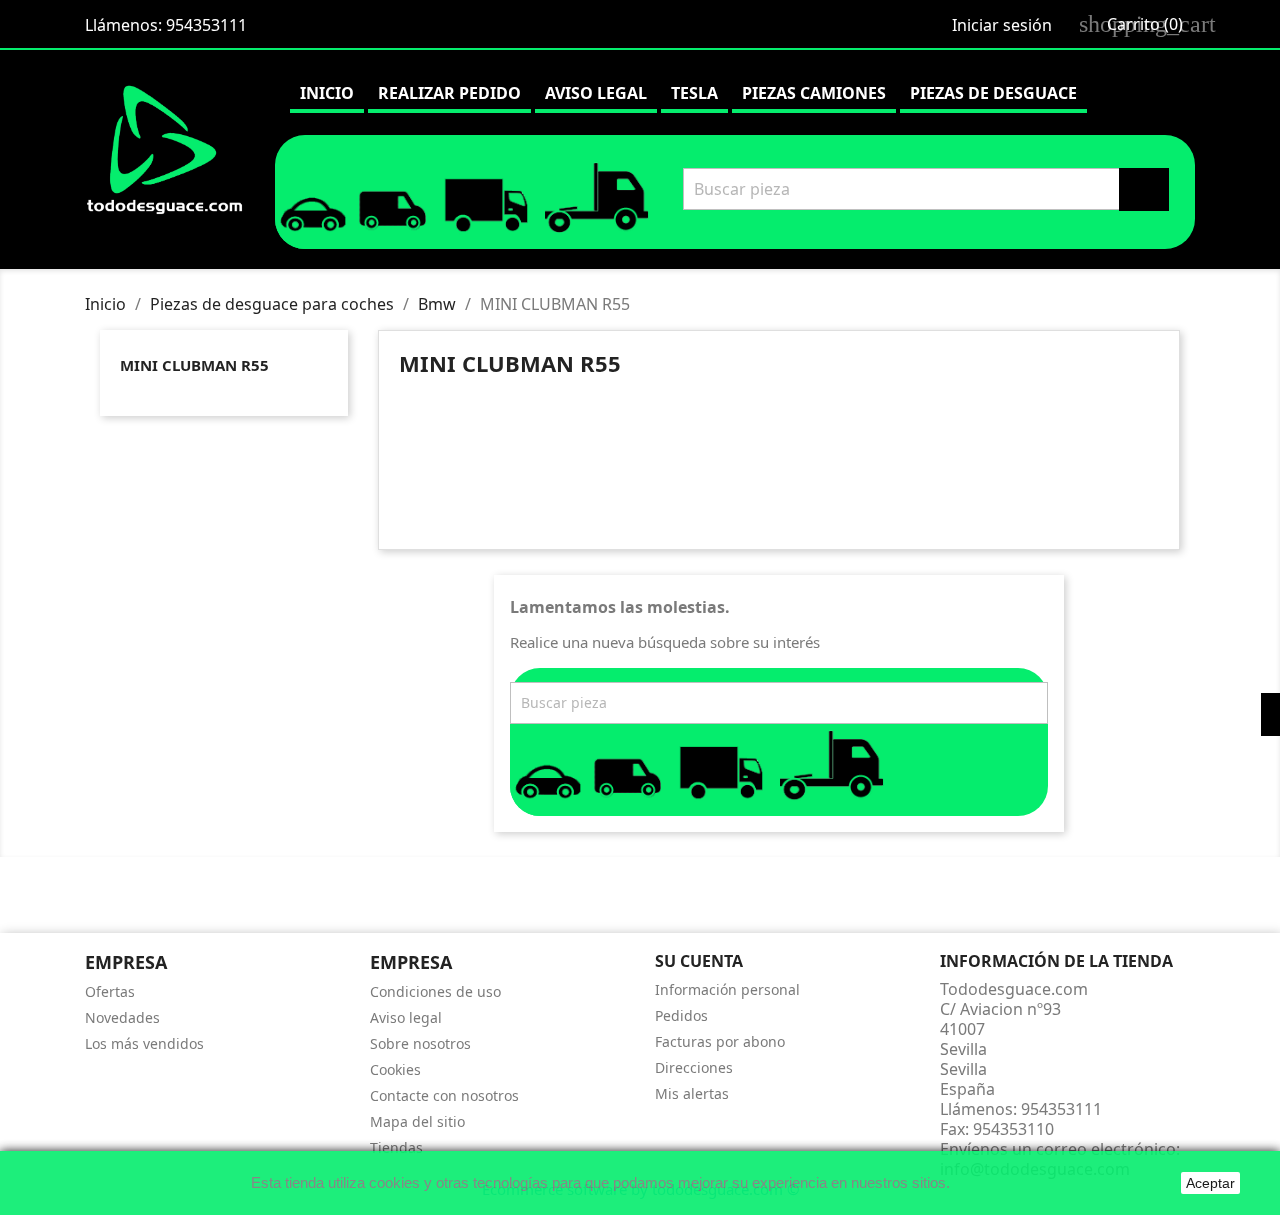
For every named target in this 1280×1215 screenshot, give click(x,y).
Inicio (327, 93)
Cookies (395, 1069)
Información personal (727, 989)
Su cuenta (699, 961)
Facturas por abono (720, 1041)
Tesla (694, 93)
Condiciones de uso (435, 991)
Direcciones (694, 1067)
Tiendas (396, 1147)
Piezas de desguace (993, 93)
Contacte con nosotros (444, 1095)
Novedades (122, 1017)
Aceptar (1210, 1183)
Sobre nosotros (420, 1043)
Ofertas (110, 991)
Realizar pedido (449, 93)
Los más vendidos (144, 1043)
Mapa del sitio (417, 1121)
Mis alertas (692, 1093)
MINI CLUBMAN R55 (194, 365)
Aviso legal (596, 93)
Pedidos (681, 1015)
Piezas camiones (814, 93)
